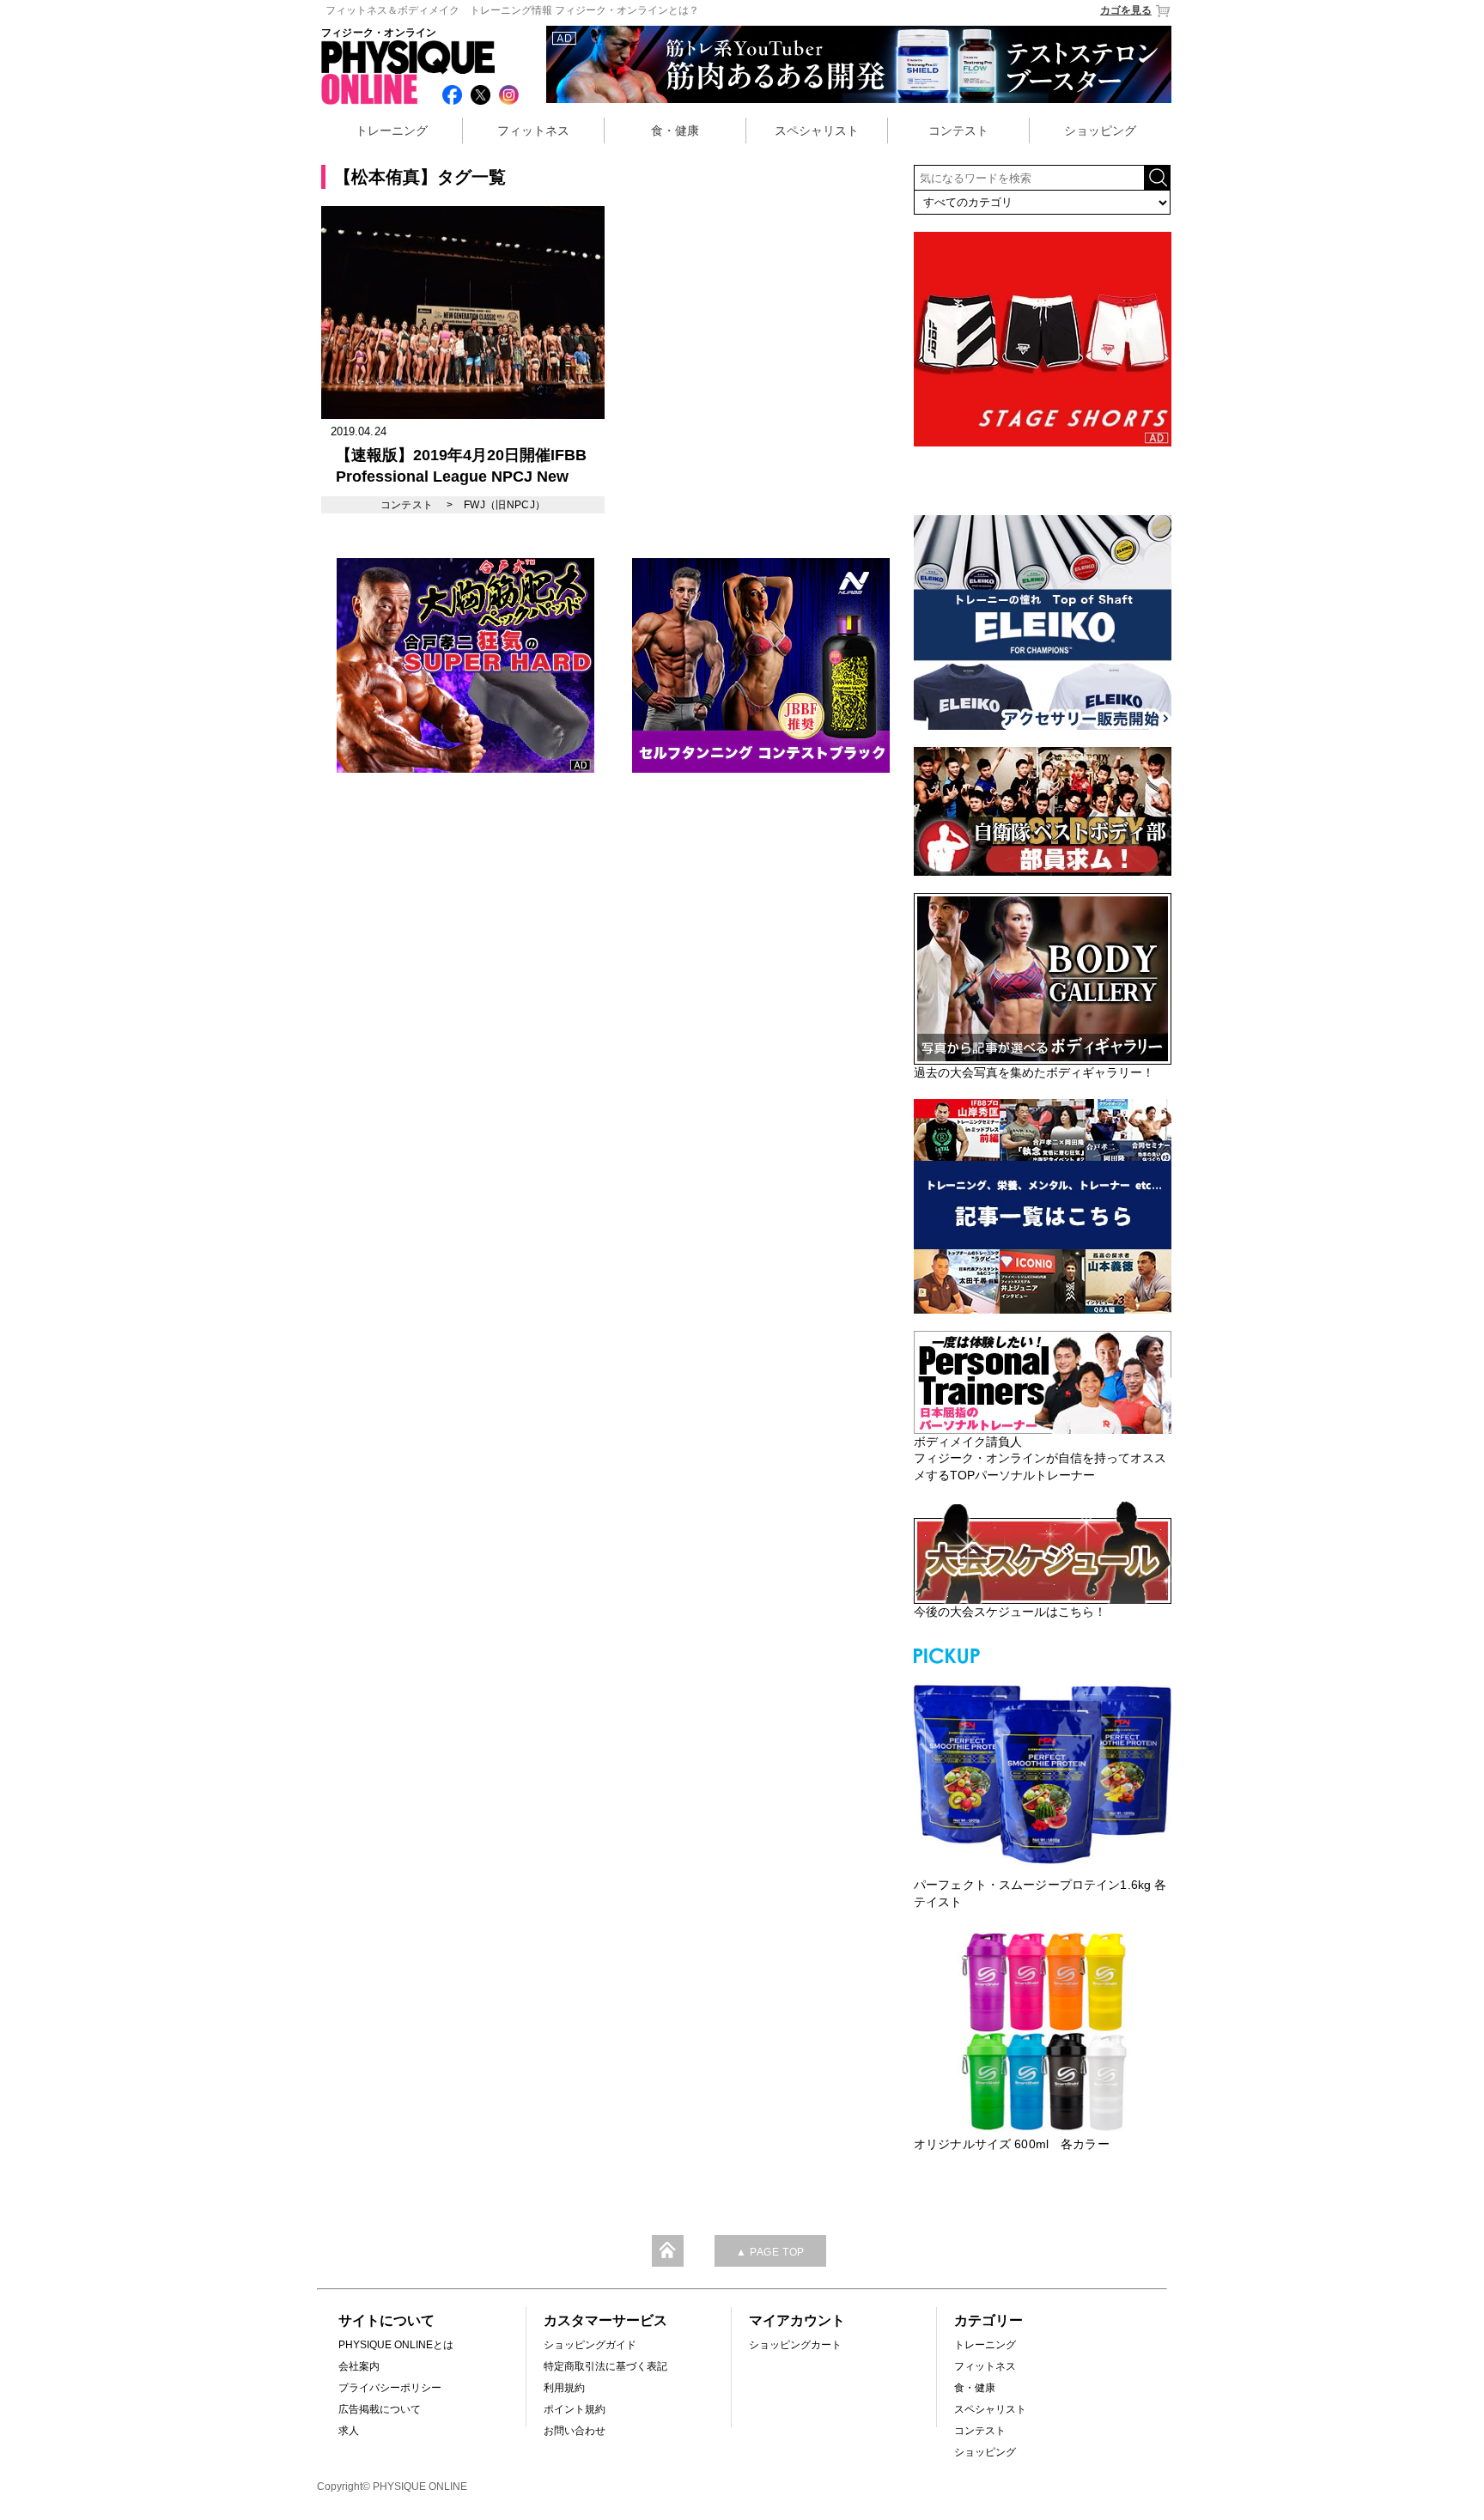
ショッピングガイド (590, 2345)
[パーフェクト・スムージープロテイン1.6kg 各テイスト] (1043, 1772)
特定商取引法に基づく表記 (605, 2366)
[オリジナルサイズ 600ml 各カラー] (1043, 2031)
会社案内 (359, 2366)
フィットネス (533, 131)
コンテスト (958, 131)
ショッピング (1100, 131)
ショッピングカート (795, 2345)
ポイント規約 (575, 2409)
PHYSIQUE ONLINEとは (396, 2345)
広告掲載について (380, 2409)
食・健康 (675, 131)
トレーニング (392, 131)
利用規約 (564, 2388)
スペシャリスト (817, 131)
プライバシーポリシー (390, 2388)
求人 (349, 2431)
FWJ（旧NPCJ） (505, 505)
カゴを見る (1126, 10)
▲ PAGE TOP (770, 2252)
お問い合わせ (575, 2431)
